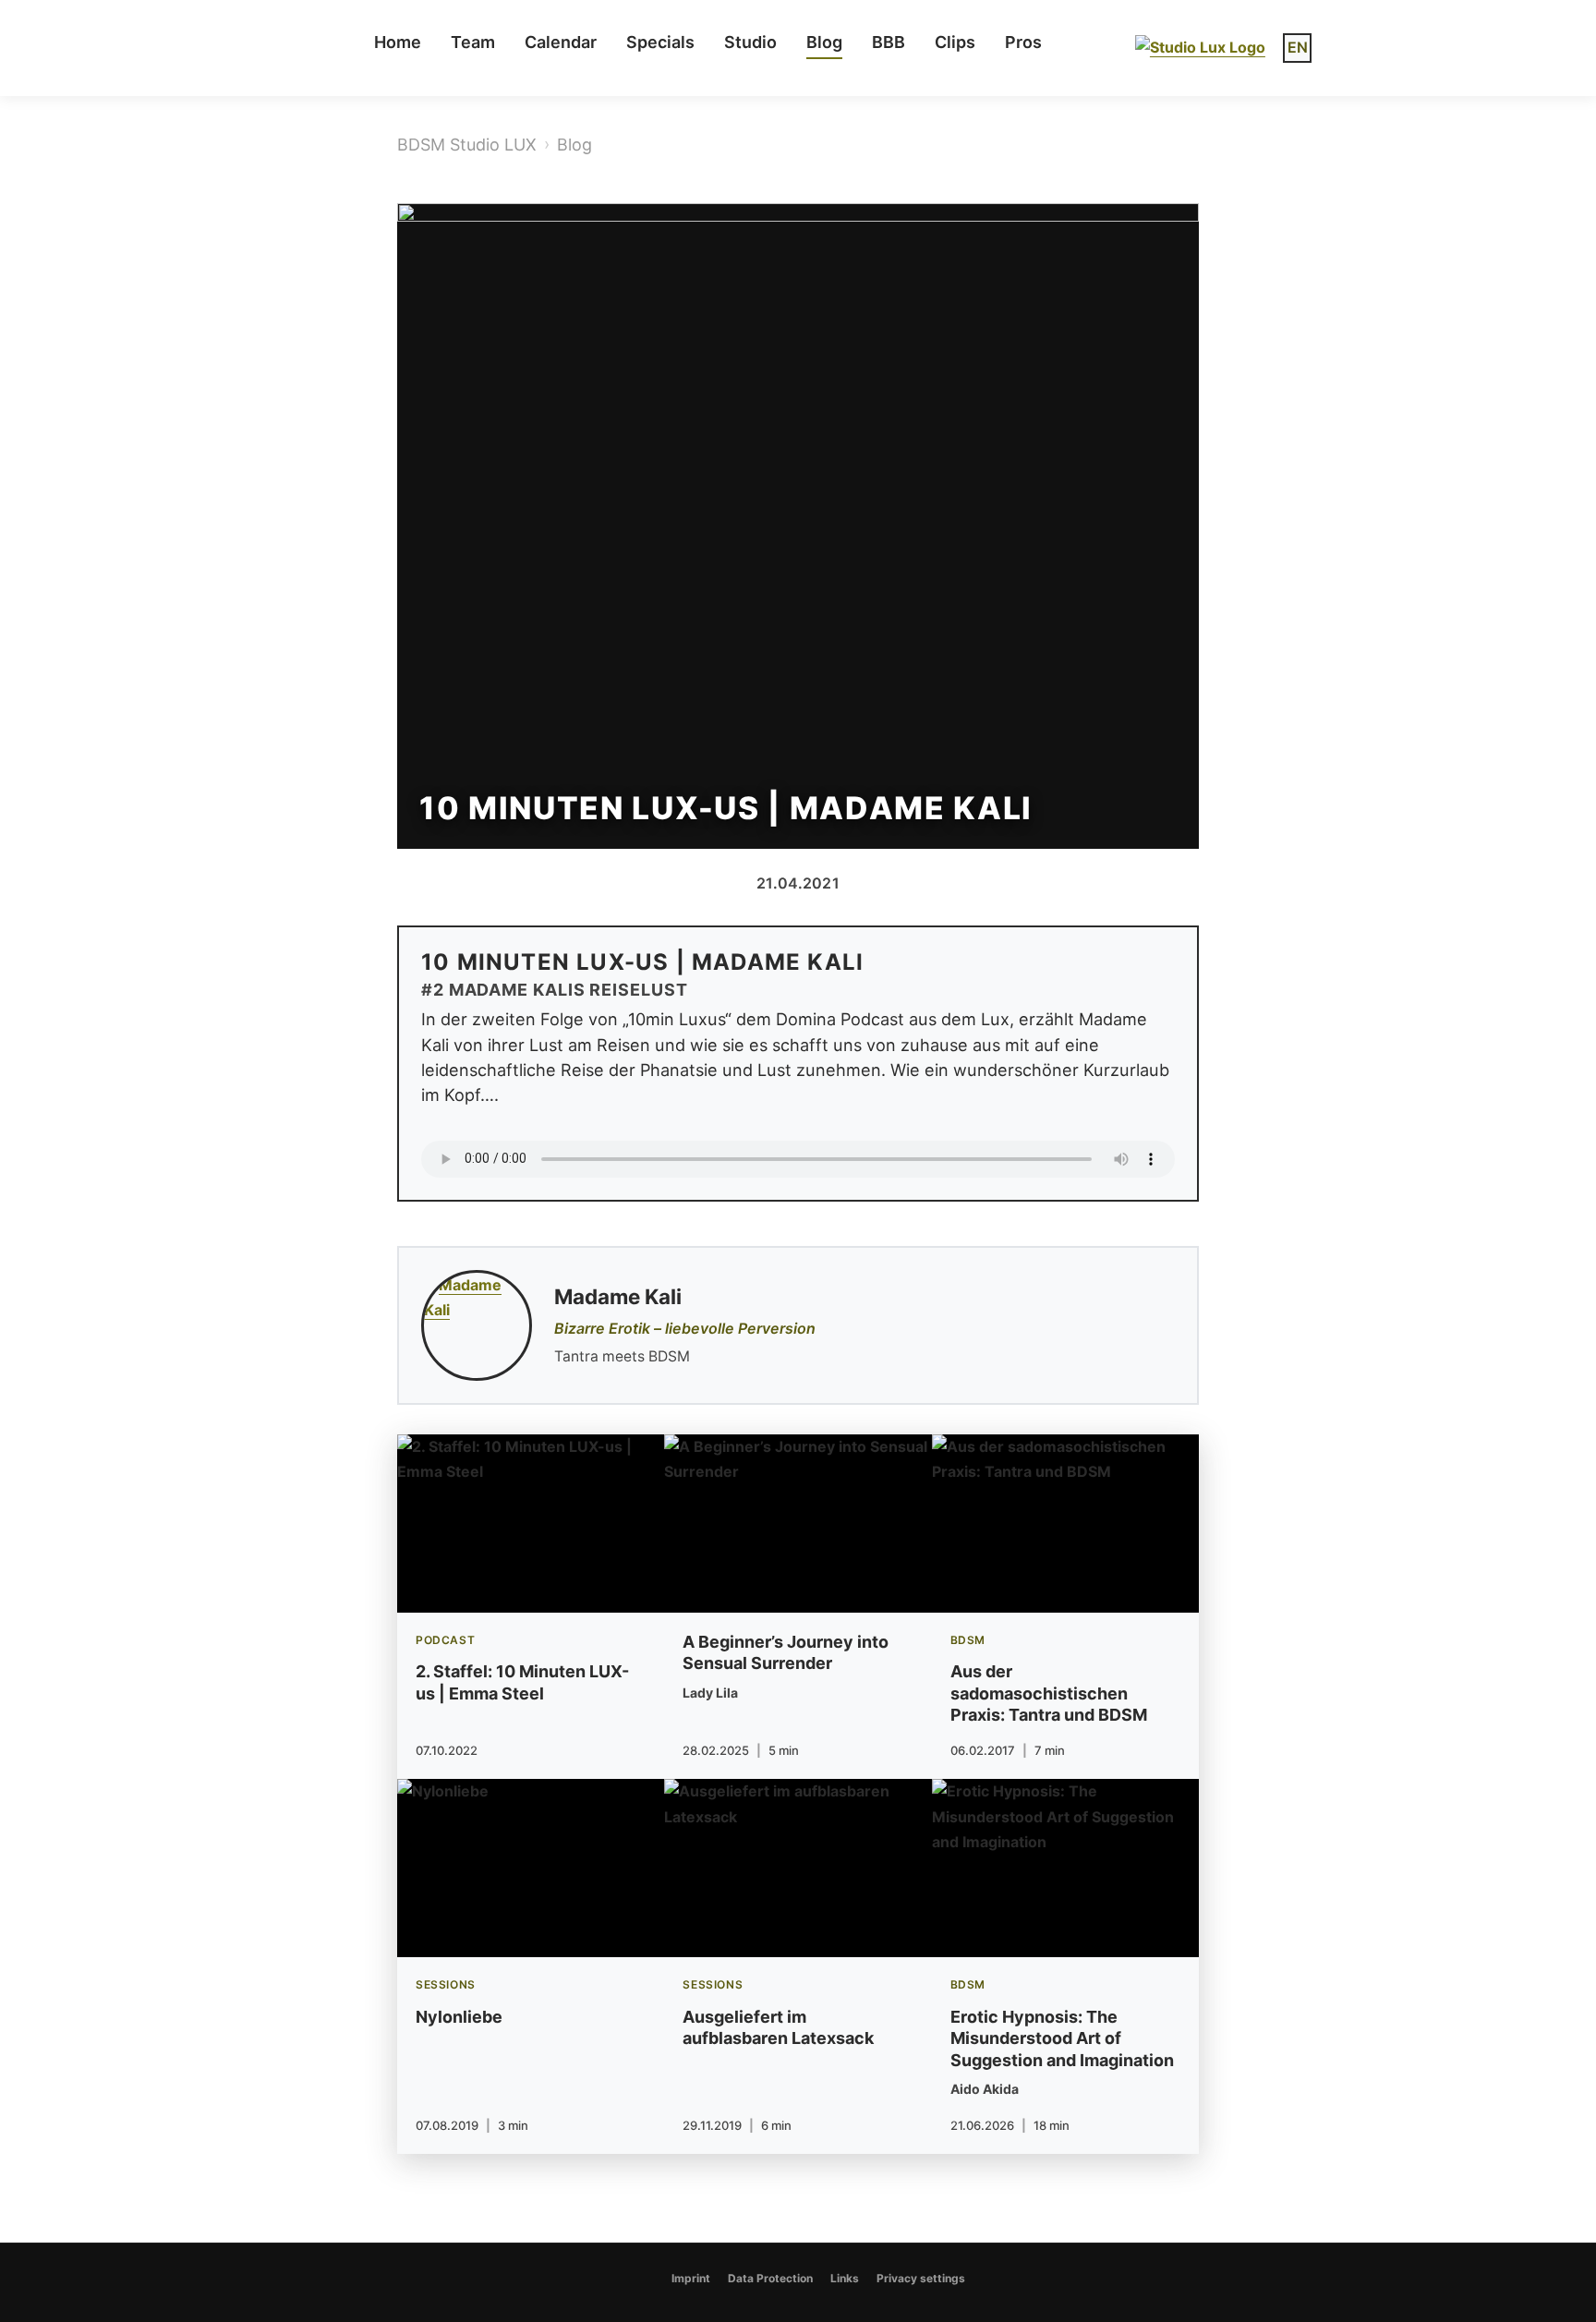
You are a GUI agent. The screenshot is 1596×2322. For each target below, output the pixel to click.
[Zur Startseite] (1200, 48)
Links (845, 2278)
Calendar (561, 42)
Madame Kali (618, 1296)
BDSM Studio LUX (467, 145)
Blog (824, 42)
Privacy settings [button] (921, 2278)
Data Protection (770, 2278)
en (1298, 47)
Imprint (691, 2278)
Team (473, 42)
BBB (889, 42)
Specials (660, 42)
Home (398, 42)
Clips (955, 42)
